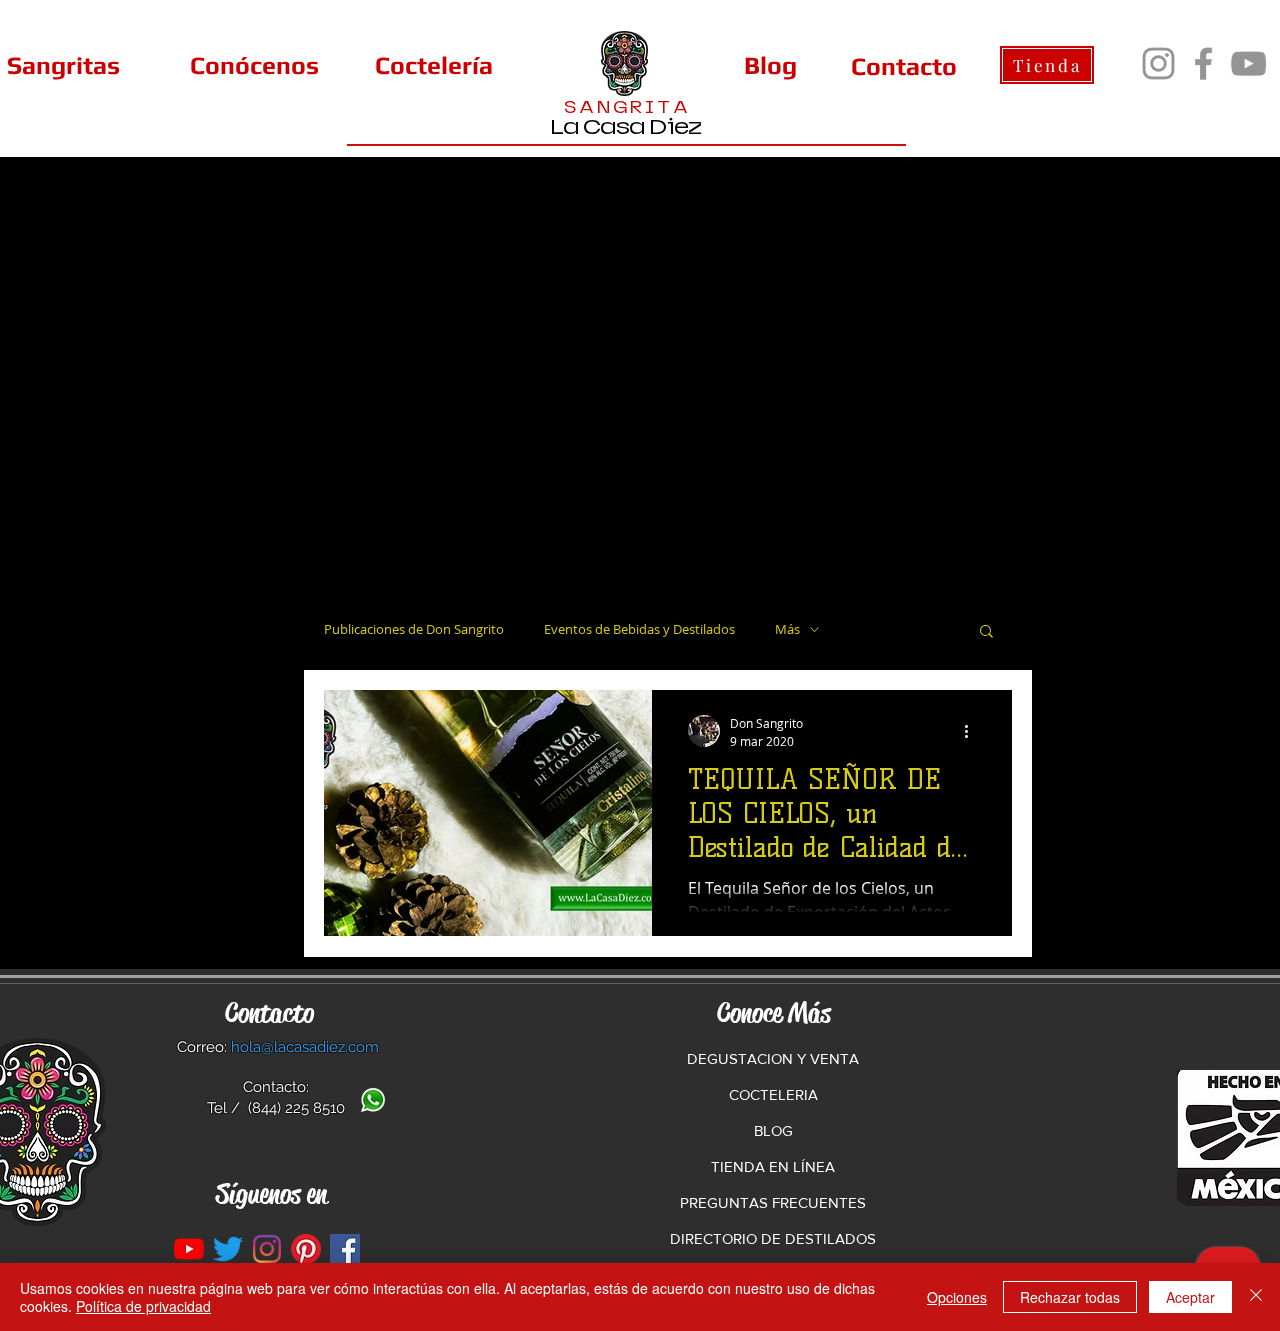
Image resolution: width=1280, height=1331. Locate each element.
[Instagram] (1158, 63)
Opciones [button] (957, 1297)
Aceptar (1190, 1297)
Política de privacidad (143, 1306)
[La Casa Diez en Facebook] (345, 1249)
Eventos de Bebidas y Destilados (639, 629)
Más (787, 629)
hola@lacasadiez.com (305, 1047)
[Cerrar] (1256, 1297)
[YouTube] (1248, 63)
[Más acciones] (973, 731)
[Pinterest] (306, 1249)
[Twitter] (228, 1249)
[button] (986, 632)
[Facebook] (1203, 63)
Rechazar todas (1070, 1297)
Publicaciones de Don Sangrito (414, 629)
